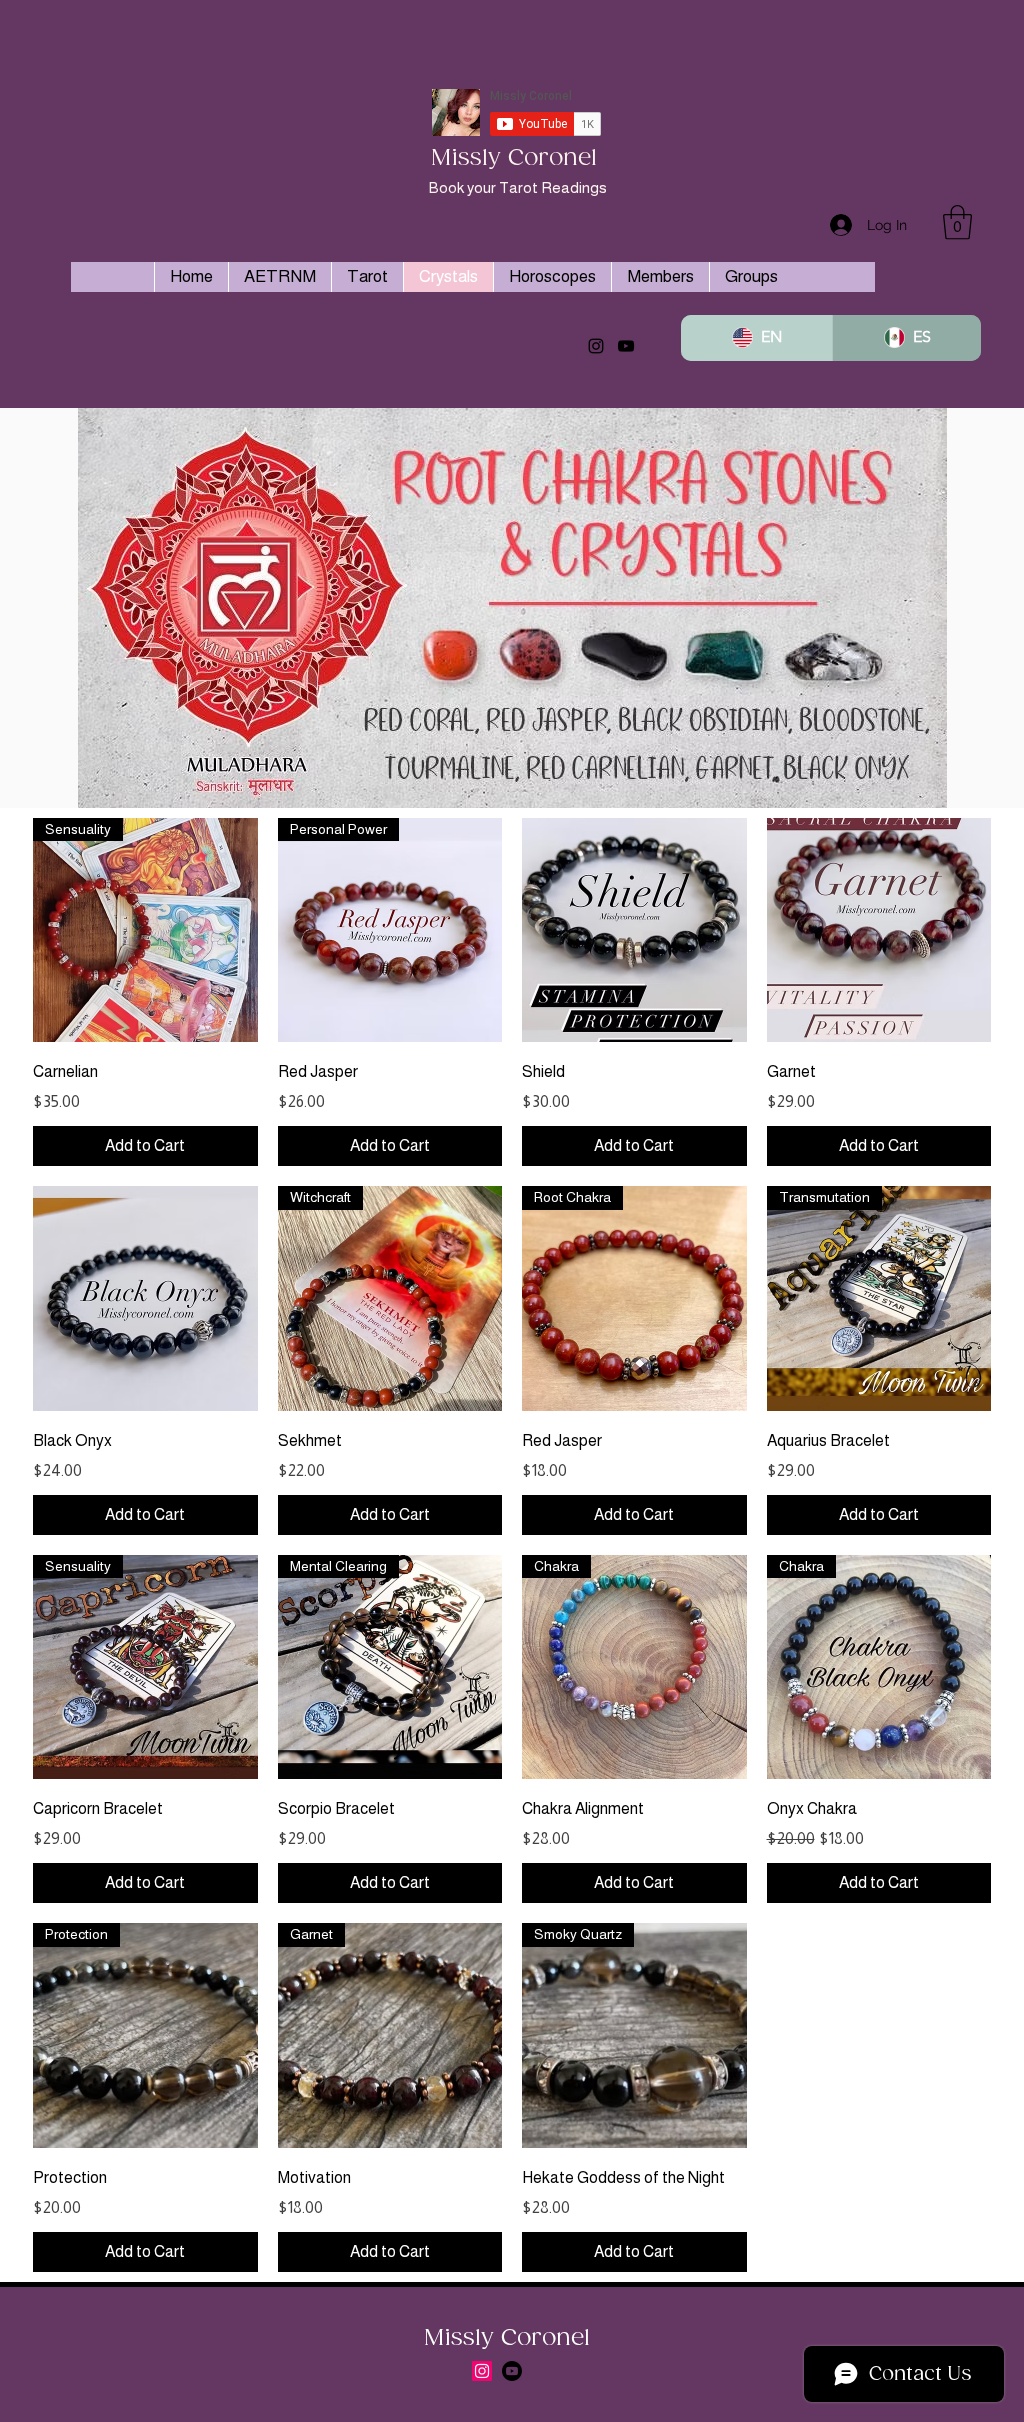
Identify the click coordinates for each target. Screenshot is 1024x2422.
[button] (957, 222)
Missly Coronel (514, 158)
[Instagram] (596, 346)
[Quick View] (634, 930)
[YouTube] (626, 346)
